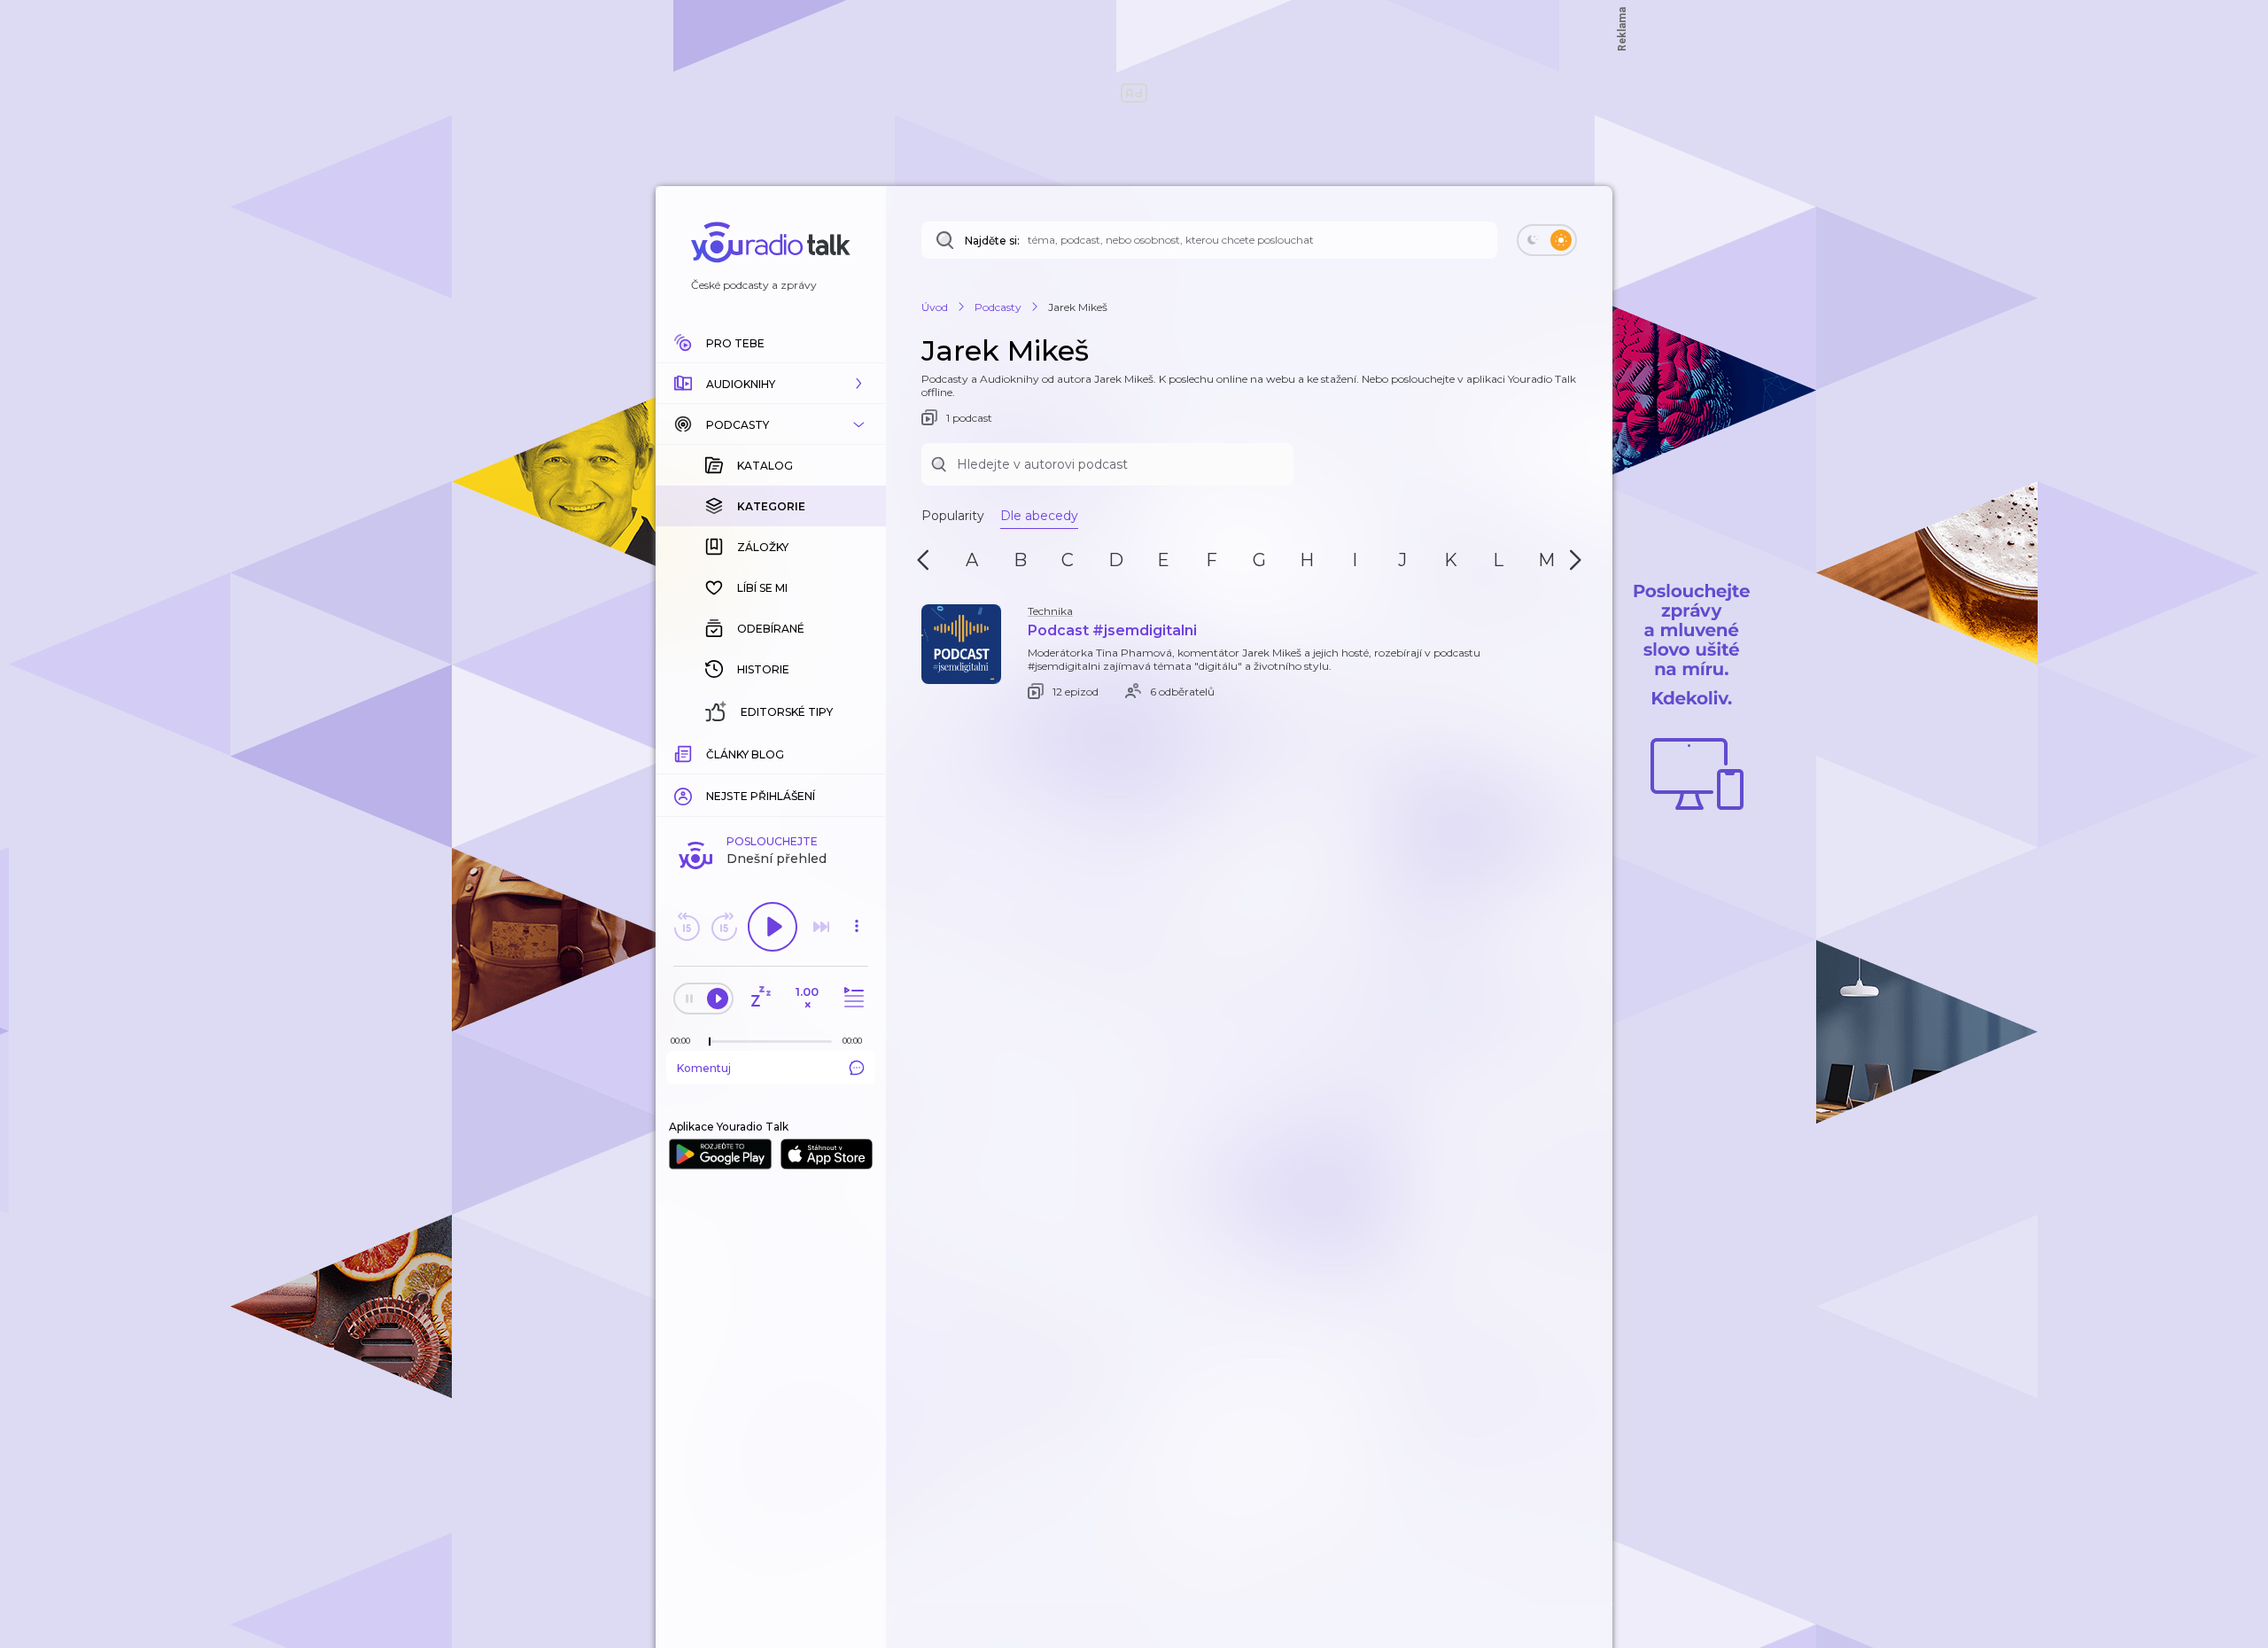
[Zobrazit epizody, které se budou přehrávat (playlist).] (851, 998)
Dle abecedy (1039, 516)
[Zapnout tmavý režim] (1547, 240)
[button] (771, 384)
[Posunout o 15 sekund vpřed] (724, 927)
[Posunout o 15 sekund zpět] (687, 927)
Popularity (953, 516)
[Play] (773, 927)
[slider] (710, 1042)
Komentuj (704, 1068)
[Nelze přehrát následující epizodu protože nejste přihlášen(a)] (821, 927)
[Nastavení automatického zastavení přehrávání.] (760, 998)
